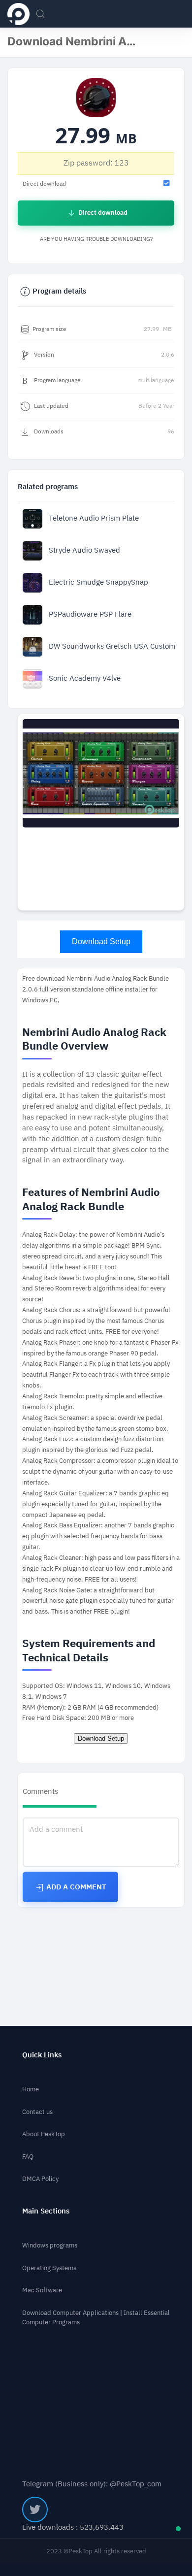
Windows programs (50, 2245)
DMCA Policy (40, 2179)
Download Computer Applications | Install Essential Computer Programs (96, 2317)
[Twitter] (35, 2510)
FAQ (28, 2157)
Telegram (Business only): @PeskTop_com (92, 2484)
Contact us (37, 2112)
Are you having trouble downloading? (96, 239)
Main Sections (46, 2211)
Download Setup (101, 941)
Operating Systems (49, 2268)
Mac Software (42, 2290)
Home (31, 2089)
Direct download (102, 213)
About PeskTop (44, 2134)
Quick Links (42, 2055)
